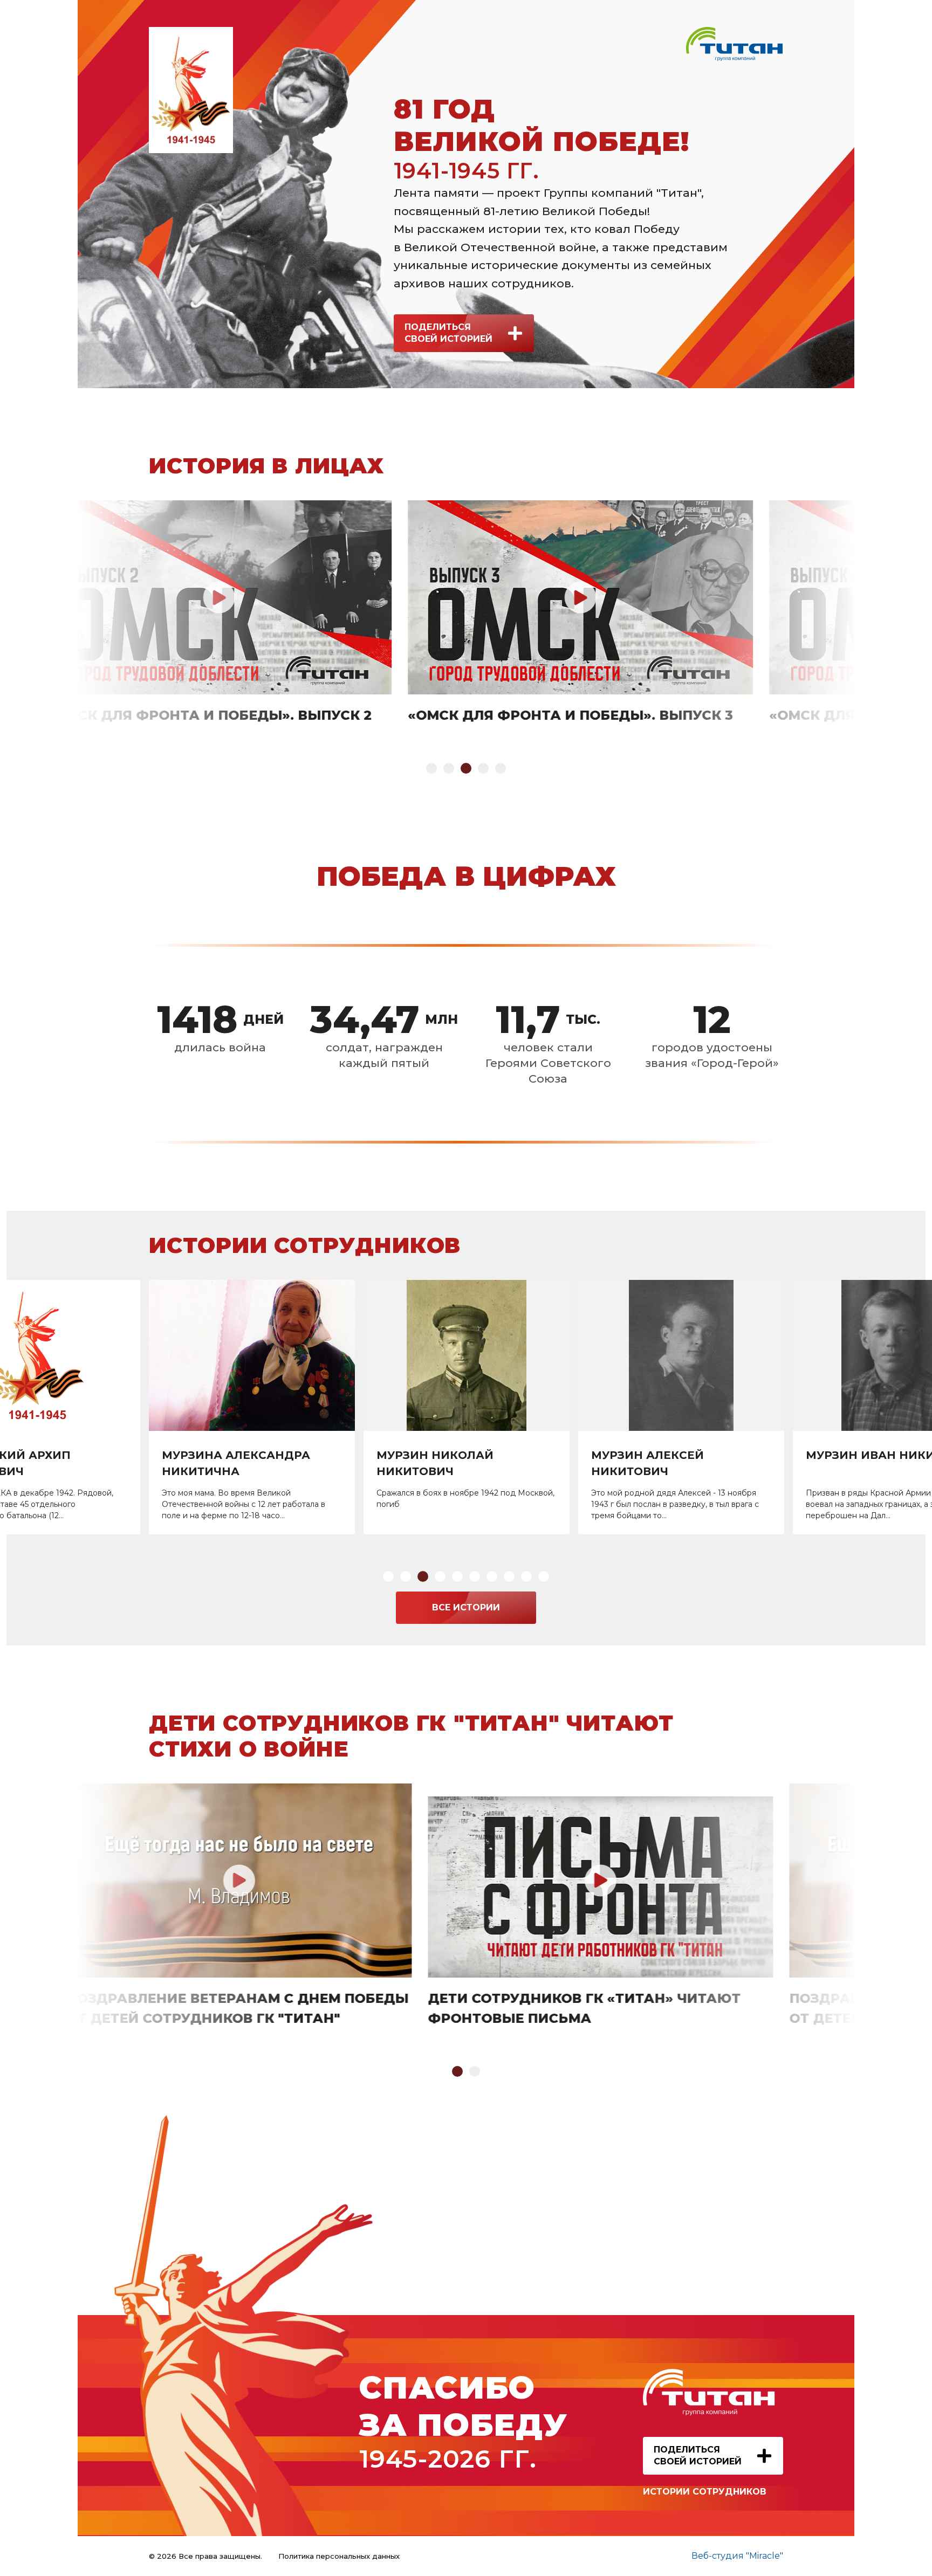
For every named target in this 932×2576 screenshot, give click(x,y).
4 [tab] (483, 768)
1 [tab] (431, 768)
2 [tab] (449, 768)
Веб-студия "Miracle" (737, 2556)
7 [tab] (492, 1576)
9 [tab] (526, 1576)
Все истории (466, 1607)
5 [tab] (501, 768)
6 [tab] (475, 1576)
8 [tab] (509, 1576)
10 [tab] (544, 1576)
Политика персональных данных (339, 2556)
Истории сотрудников (705, 2492)
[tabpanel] (466, 613)
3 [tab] (466, 768)
